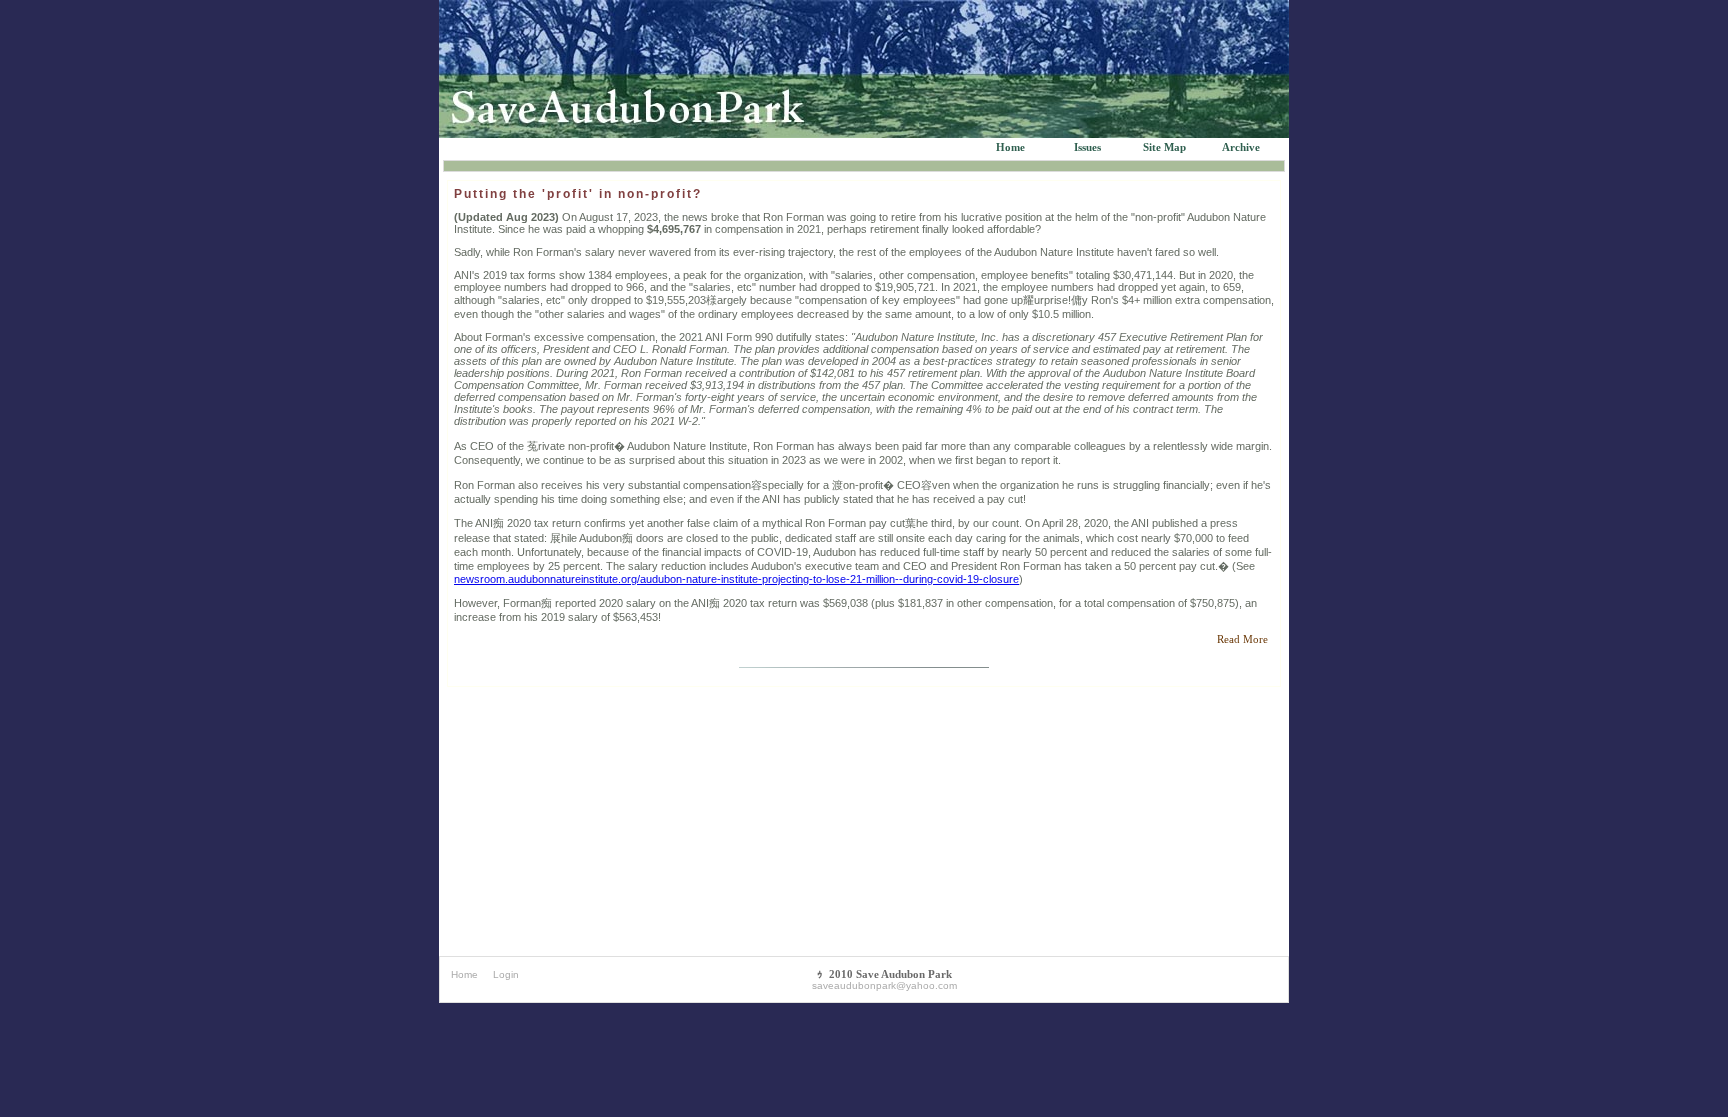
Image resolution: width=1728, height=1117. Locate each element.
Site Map (1164, 147)
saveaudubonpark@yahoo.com (884, 985)
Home (1010, 147)
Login (506, 974)
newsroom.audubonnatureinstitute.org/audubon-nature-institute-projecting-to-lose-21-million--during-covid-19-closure (736, 579)
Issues (1087, 147)
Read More (1241, 639)
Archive (1241, 147)
